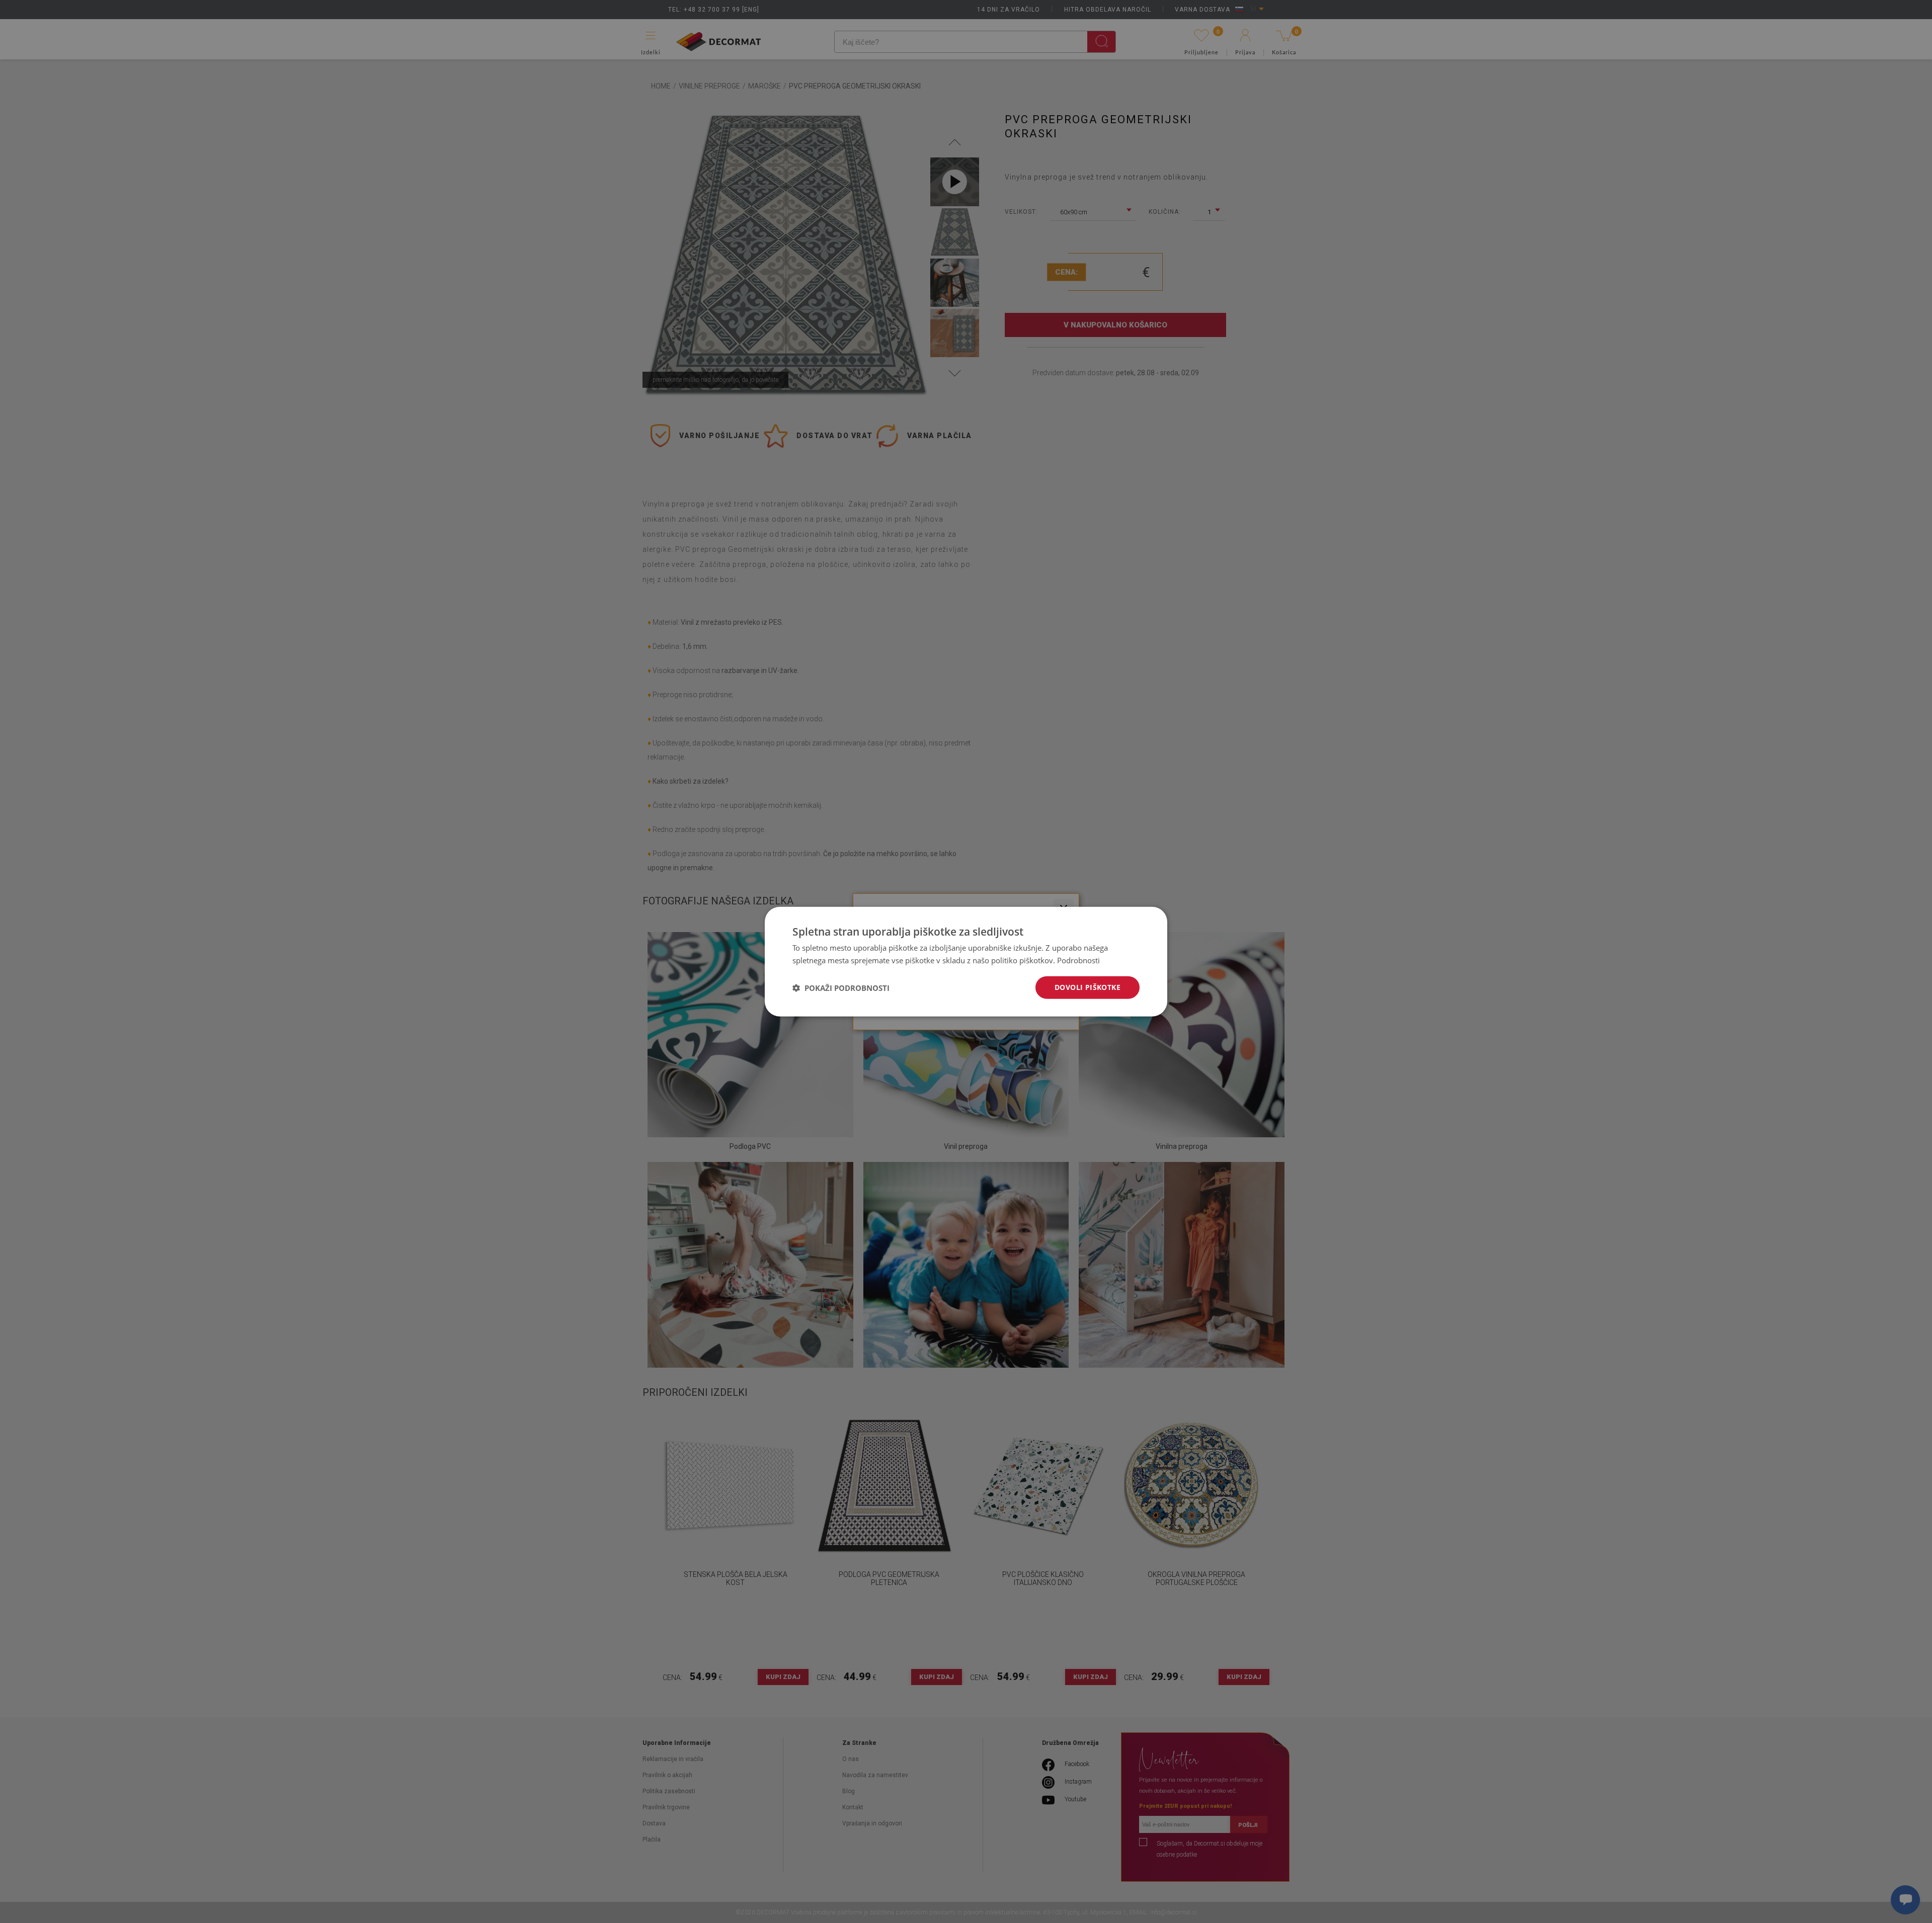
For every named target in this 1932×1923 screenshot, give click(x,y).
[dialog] (966, 962)
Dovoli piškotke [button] (1088, 987)
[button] (841, 987)
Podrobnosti (1078, 960)
